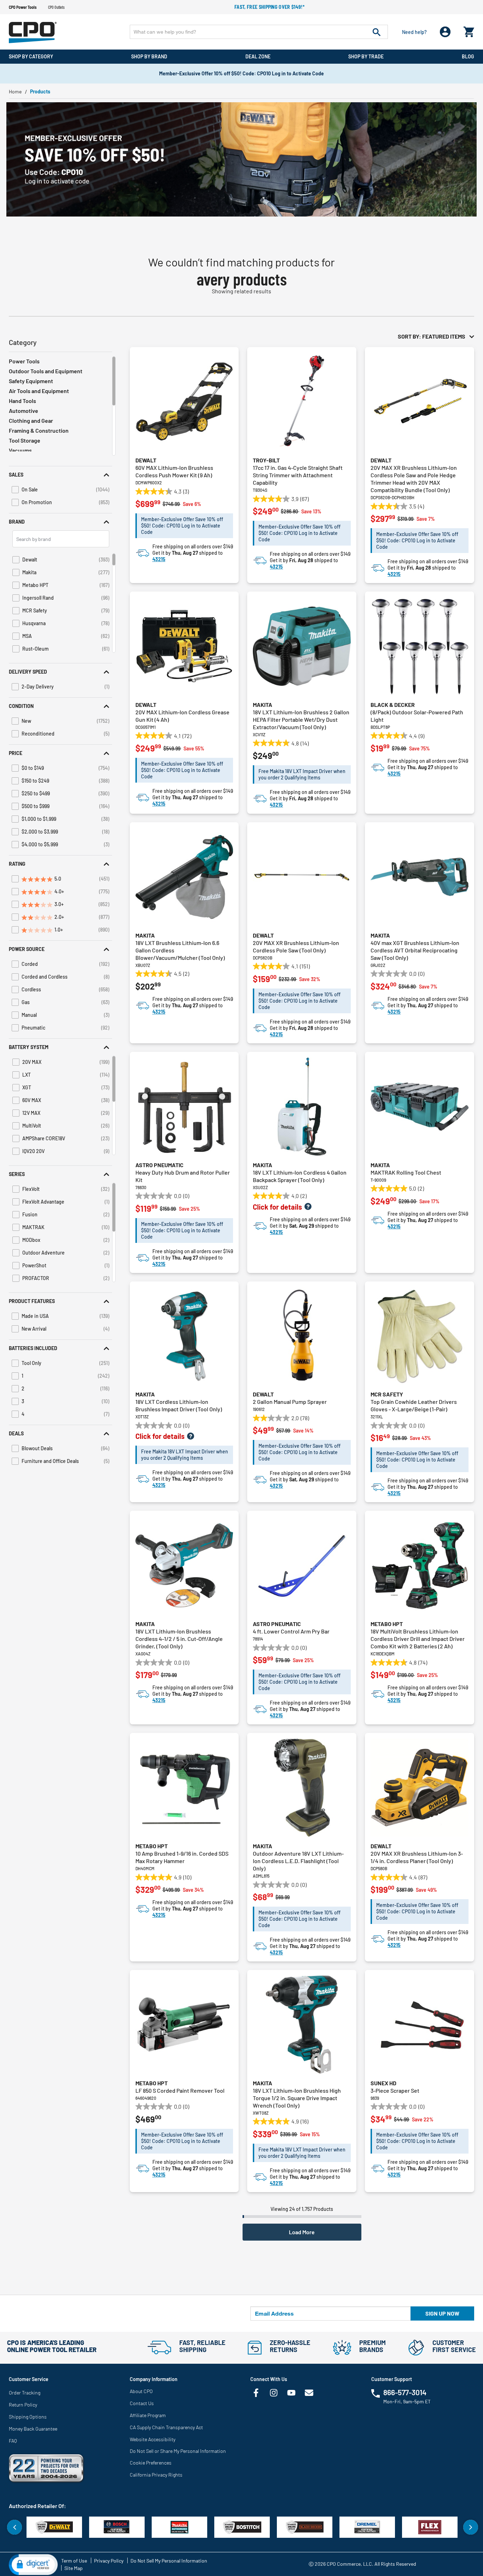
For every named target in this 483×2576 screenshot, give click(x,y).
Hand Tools (22, 401)
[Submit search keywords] (377, 32)
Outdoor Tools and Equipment (46, 371)
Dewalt (146, 460)
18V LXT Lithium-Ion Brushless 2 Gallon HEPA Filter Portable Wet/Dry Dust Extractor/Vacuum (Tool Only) (301, 719)
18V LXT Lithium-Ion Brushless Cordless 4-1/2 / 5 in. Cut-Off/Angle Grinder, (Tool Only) (179, 1639)
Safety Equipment (31, 381)
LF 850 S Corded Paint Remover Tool (180, 2090)
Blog (468, 56)
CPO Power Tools (23, 7)
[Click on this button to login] (445, 32)
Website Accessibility (153, 2439)
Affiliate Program (148, 2415)
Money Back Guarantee (33, 2429)
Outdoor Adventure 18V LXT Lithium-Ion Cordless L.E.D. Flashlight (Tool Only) (298, 1861)
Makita (263, 705)
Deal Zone (258, 56)
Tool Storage (25, 440)
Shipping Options (28, 2417)
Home (15, 91)
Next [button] (471, 2527)
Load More (302, 2232)
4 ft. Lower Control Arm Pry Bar (291, 1631)
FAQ (13, 2441)
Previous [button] (14, 2527)
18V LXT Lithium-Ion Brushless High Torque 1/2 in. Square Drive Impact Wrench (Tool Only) (297, 2098)
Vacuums (20, 450)
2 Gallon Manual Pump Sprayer (290, 1402)
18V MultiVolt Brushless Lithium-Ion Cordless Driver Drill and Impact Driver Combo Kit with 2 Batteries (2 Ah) (418, 1639)
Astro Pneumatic (159, 1165)
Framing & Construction (39, 430)
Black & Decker (393, 705)
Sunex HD (383, 2083)
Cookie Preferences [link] (151, 2463)
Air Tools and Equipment (39, 391)
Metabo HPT (387, 1624)
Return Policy (23, 2405)
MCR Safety (387, 1394)
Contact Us (142, 2403)
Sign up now (442, 2313)
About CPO (141, 2391)
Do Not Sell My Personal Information (169, 2561)
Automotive (24, 411)
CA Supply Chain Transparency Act (166, 2427)
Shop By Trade (366, 56)
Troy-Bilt (266, 460)
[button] (60, 475)
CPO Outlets (56, 7)
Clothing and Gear (31, 420)
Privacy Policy (109, 2561)
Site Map (74, 2568)
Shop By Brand (149, 56)
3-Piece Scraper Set (395, 2090)
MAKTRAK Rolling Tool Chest (406, 1172)
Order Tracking (25, 2393)
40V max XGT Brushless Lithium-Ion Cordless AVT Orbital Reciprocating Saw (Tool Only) (415, 950)
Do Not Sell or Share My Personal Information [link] (178, 2451)
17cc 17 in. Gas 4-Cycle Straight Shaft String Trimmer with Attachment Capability (298, 475)
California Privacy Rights (156, 2475)
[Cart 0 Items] (469, 30)
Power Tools (24, 361)
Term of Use (74, 2561)
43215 (159, 559)
